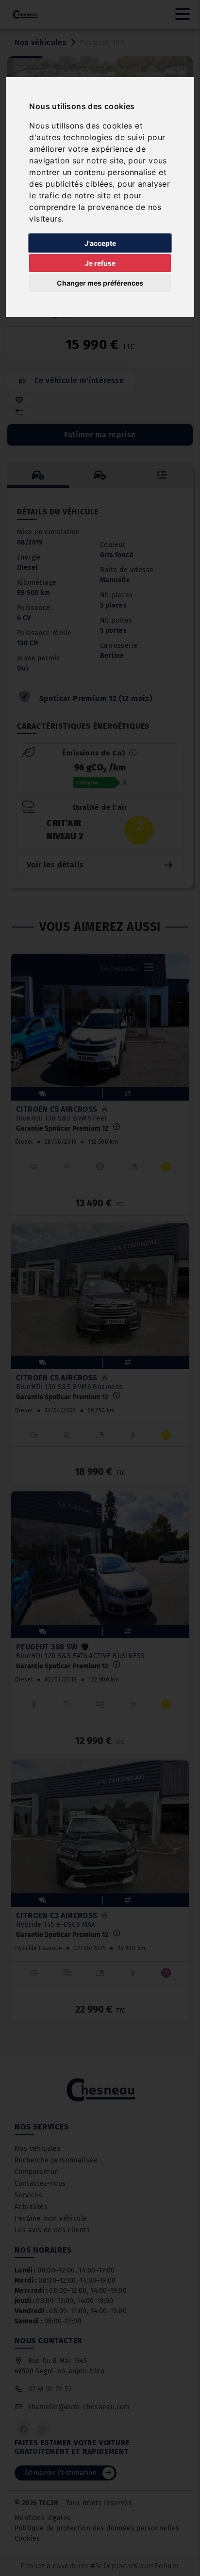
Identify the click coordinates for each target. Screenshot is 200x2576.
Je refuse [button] (100, 263)
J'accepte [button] (100, 243)
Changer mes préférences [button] (100, 283)
